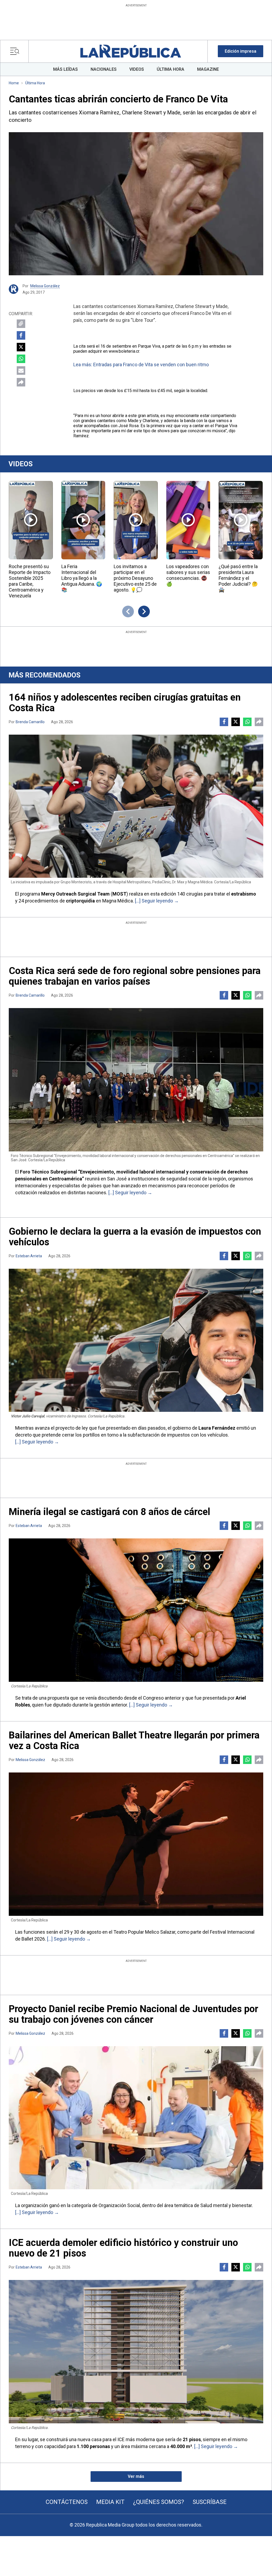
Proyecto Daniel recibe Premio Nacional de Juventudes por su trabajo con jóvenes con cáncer (133, 2014)
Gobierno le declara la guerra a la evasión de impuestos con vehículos (135, 1237)
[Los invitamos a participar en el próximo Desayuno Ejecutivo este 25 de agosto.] (136, 520)
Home (14, 83)
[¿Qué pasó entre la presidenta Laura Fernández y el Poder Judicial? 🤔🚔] (241, 520)
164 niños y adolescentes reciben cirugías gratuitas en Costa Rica (125, 703)
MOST (119, 894)
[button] (241, 51)
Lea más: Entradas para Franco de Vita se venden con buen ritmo (141, 365)
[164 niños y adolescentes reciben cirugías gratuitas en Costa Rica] (136, 806)
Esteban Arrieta (29, 1256)
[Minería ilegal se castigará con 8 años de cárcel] (136, 1610)
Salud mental (214, 2205)
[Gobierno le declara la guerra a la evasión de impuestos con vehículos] (136, 1340)
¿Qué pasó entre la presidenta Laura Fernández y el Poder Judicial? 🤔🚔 (238, 578)
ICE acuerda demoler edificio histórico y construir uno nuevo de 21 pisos (123, 2248)
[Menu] (16, 51)
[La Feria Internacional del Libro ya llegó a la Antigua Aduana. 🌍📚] (83, 520)
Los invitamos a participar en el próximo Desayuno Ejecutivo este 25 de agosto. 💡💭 (135, 578)
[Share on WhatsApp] (21, 359)
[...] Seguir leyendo (154, 901)
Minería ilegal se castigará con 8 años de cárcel (109, 1512)
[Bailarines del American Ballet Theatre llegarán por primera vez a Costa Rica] (136, 1844)
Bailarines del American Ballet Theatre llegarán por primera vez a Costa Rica (134, 1741)
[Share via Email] (21, 371)
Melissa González (45, 286)
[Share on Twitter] (21, 347)
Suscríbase (210, 2502)
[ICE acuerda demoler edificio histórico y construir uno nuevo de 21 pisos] (136, 2352)
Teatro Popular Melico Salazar (144, 1932)
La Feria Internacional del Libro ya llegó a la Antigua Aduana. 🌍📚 (82, 578)
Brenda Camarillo (30, 722)
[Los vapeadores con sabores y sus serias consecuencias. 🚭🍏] (188, 520)
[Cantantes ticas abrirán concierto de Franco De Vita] (136, 204)
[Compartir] (21, 382)
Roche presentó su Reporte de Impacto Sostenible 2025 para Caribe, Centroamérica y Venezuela (30, 581)
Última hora (35, 83)
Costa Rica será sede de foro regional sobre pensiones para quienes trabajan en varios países (135, 976)
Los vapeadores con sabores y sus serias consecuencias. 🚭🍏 (188, 575)
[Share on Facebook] (21, 335)
